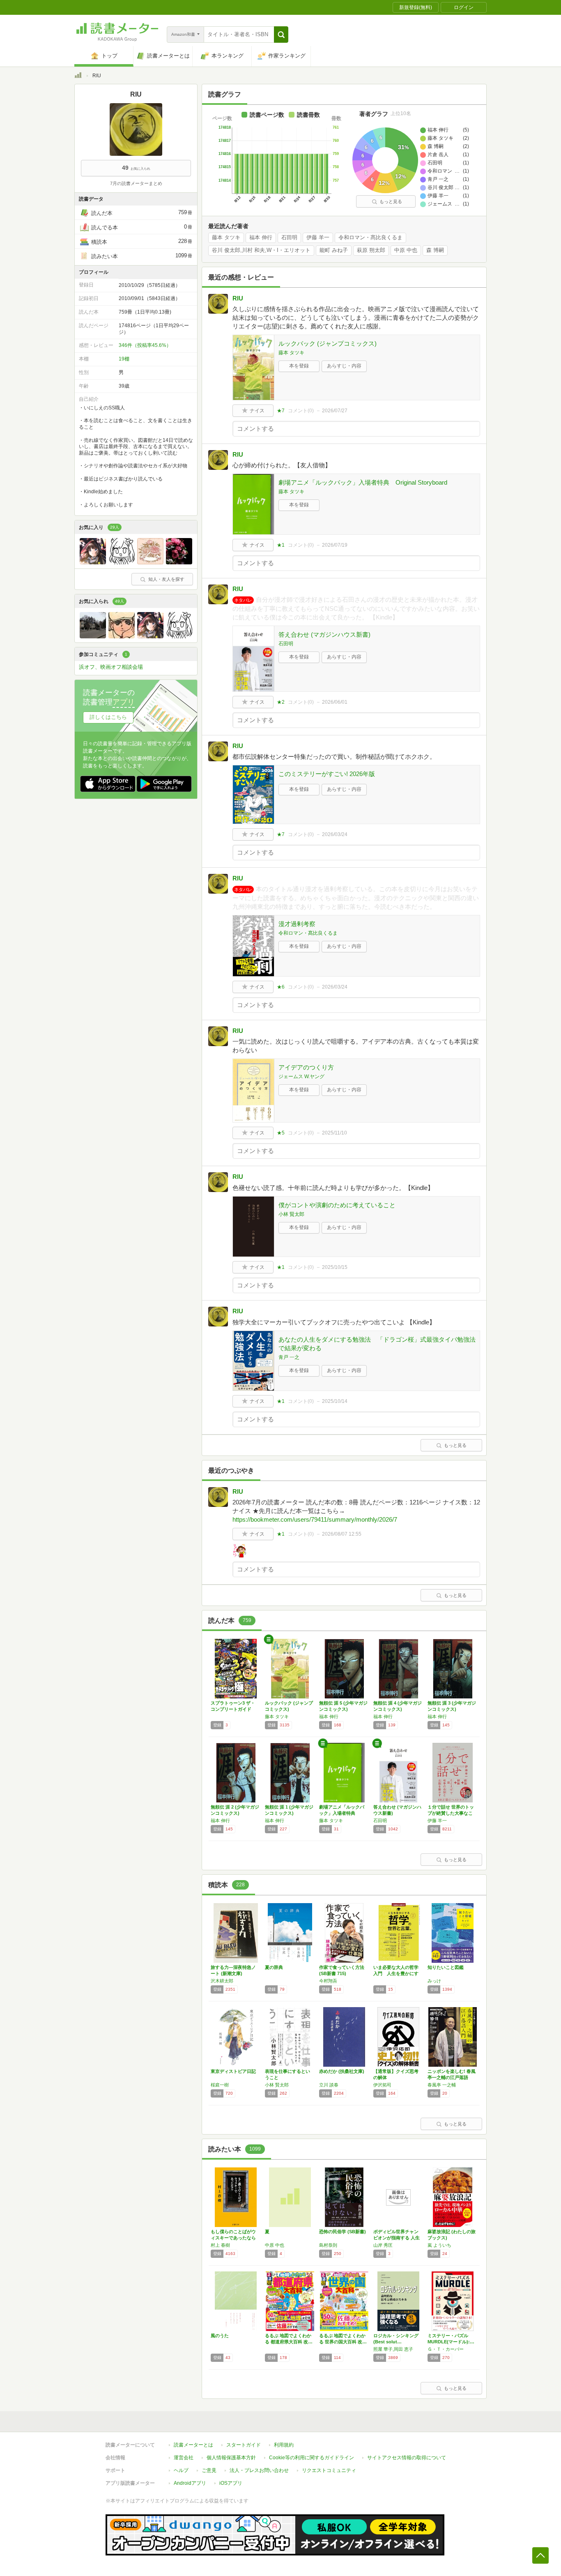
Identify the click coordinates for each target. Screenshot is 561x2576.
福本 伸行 (261, 238)
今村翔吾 (328, 1981)
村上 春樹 (220, 2245)
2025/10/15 (335, 1267)
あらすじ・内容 (344, 366)
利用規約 (284, 2445)
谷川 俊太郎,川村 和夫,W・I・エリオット (261, 250)
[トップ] (78, 76)
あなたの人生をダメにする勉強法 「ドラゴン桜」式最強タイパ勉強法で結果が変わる (377, 1344)
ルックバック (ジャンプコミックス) (328, 343)
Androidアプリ (190, 2483)
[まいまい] (179, 562)
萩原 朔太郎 (371, 250)
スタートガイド (244, 2445)
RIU (238, 298)
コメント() (301, 411)
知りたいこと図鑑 (446, 1967)
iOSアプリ (231, 2483)
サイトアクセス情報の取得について (407, 2458)
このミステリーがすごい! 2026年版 (327, 774)
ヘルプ (181, 2470)
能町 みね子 (334, 250)
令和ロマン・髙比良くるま (370, 238)
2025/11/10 (335, 1133)
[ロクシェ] (93, 562)
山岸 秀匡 (383, 2245)
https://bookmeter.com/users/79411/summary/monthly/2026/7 (315, 1519)
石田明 (289, 238)
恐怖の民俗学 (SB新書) (343, 2232)
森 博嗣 (435, 250)
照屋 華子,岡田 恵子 (393, 2349)
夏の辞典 (274, 1967)
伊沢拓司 (382, 2085)
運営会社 (184, 2458)
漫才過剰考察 (297, 924)
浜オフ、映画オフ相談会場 (111, 667)
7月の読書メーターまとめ (136, 183)
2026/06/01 (335, 702)
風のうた (220, 2336)
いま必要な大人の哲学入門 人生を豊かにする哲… (396, 1973)
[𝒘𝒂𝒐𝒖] (122, 562)
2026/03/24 (335, 834)
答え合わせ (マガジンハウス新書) (324, 634)
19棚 (124, 359)
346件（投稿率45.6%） (145, 345)
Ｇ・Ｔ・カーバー (446, 2349)
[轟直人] (122, 636)
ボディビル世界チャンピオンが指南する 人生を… (397, 2238)
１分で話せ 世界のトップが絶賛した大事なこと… (451, 1813)
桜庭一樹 (220, 2085)
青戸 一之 (289, 1357)
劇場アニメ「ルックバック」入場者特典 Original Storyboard (363, 482)
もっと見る (391, 201)
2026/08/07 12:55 (342, 1534)
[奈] (93, 636)
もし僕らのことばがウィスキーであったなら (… (233, 2238)
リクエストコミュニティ (329, 2470)
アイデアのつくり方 (306, 1067)
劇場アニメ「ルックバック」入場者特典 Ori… (342, 1813)
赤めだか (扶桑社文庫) (342, 2071)
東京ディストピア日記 (233, 2071)
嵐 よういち (439, 2245)
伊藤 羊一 (318, 238)
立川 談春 (329, 2085)
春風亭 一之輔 (442, 2085)
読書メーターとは (193, 2445)
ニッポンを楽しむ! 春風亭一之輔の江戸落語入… (452, 2077)
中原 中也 (406, 250)
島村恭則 (328, 2245)
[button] (281, 35)
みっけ (434, 1981)
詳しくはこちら (108, 717)
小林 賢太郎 (291, 1214)
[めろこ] (150, 562)
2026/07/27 (335, 411)
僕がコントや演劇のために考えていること (337, 1205)
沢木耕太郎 (222, 1981)
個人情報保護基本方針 (231, 2458)
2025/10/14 (335, 1401)
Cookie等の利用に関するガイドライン (312, 2458)
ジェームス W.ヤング (301, 1077)
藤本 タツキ (226, 238)
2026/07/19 (335, 545)
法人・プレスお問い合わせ (259, 2470)
